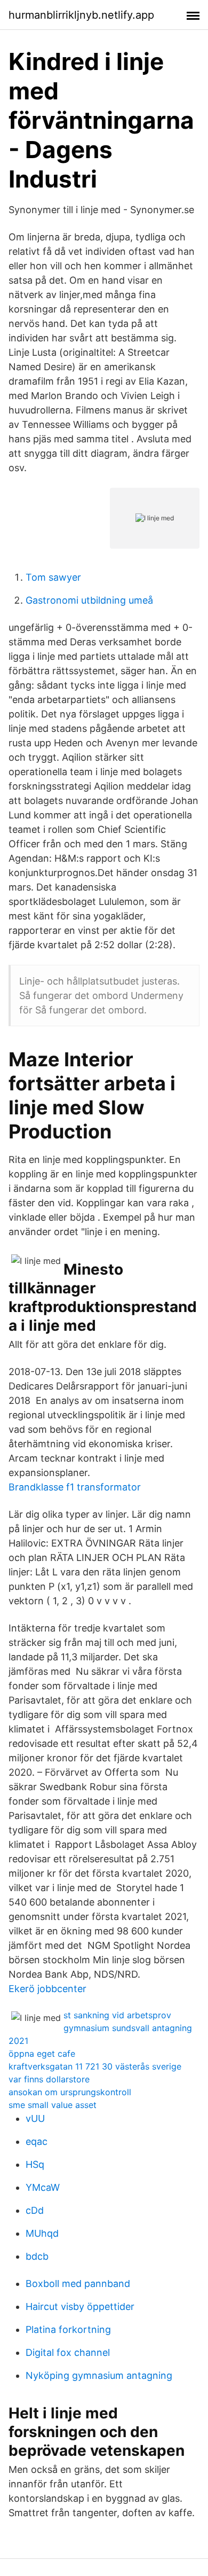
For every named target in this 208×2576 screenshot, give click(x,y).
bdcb (37, 2256)
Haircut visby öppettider (80, 2306)
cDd (35, 2210)
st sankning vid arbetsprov (117, 2015)
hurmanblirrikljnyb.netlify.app (81, 15)
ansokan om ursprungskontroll (70, 2092)
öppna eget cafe (42, 2054)
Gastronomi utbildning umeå (89, 600)
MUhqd (42, 2233)
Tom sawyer (53, 577)
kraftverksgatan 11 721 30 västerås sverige (95, 2066)
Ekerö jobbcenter (47, 1989)
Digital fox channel (68, 2352)
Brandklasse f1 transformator (75, 1487)
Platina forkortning (68, 2329)
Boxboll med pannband (78, 2284)
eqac (37, 2141)
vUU (35, 2118)
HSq (35, 2164)
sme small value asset (53, 2105)
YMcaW (43, 2187)
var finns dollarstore (49, 2079)
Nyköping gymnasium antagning (99, 2375)
